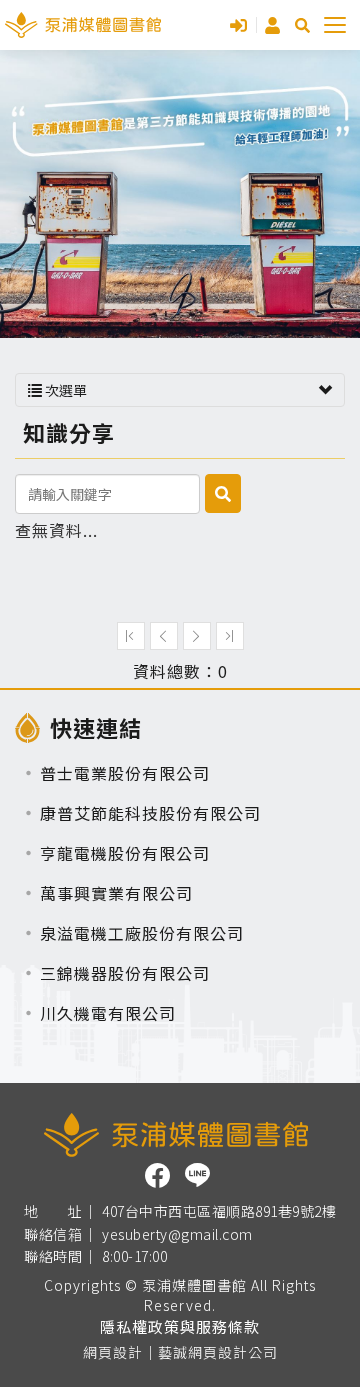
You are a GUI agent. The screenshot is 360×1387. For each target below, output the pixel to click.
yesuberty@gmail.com (177, 1235)
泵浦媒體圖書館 (83, 25)
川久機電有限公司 (108, 1013)
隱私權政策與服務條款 (180, 1326)
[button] (302, 25)
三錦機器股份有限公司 (125, 973)
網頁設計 (113, 1352)
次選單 (64, 390)
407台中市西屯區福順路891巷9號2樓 (219, 1212)
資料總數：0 (180, 671)
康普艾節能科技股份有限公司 (150, 813)
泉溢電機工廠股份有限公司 (142, 933)
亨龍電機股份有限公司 (125, 853)
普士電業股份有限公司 (125, 773)
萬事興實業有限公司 (116, 893)
